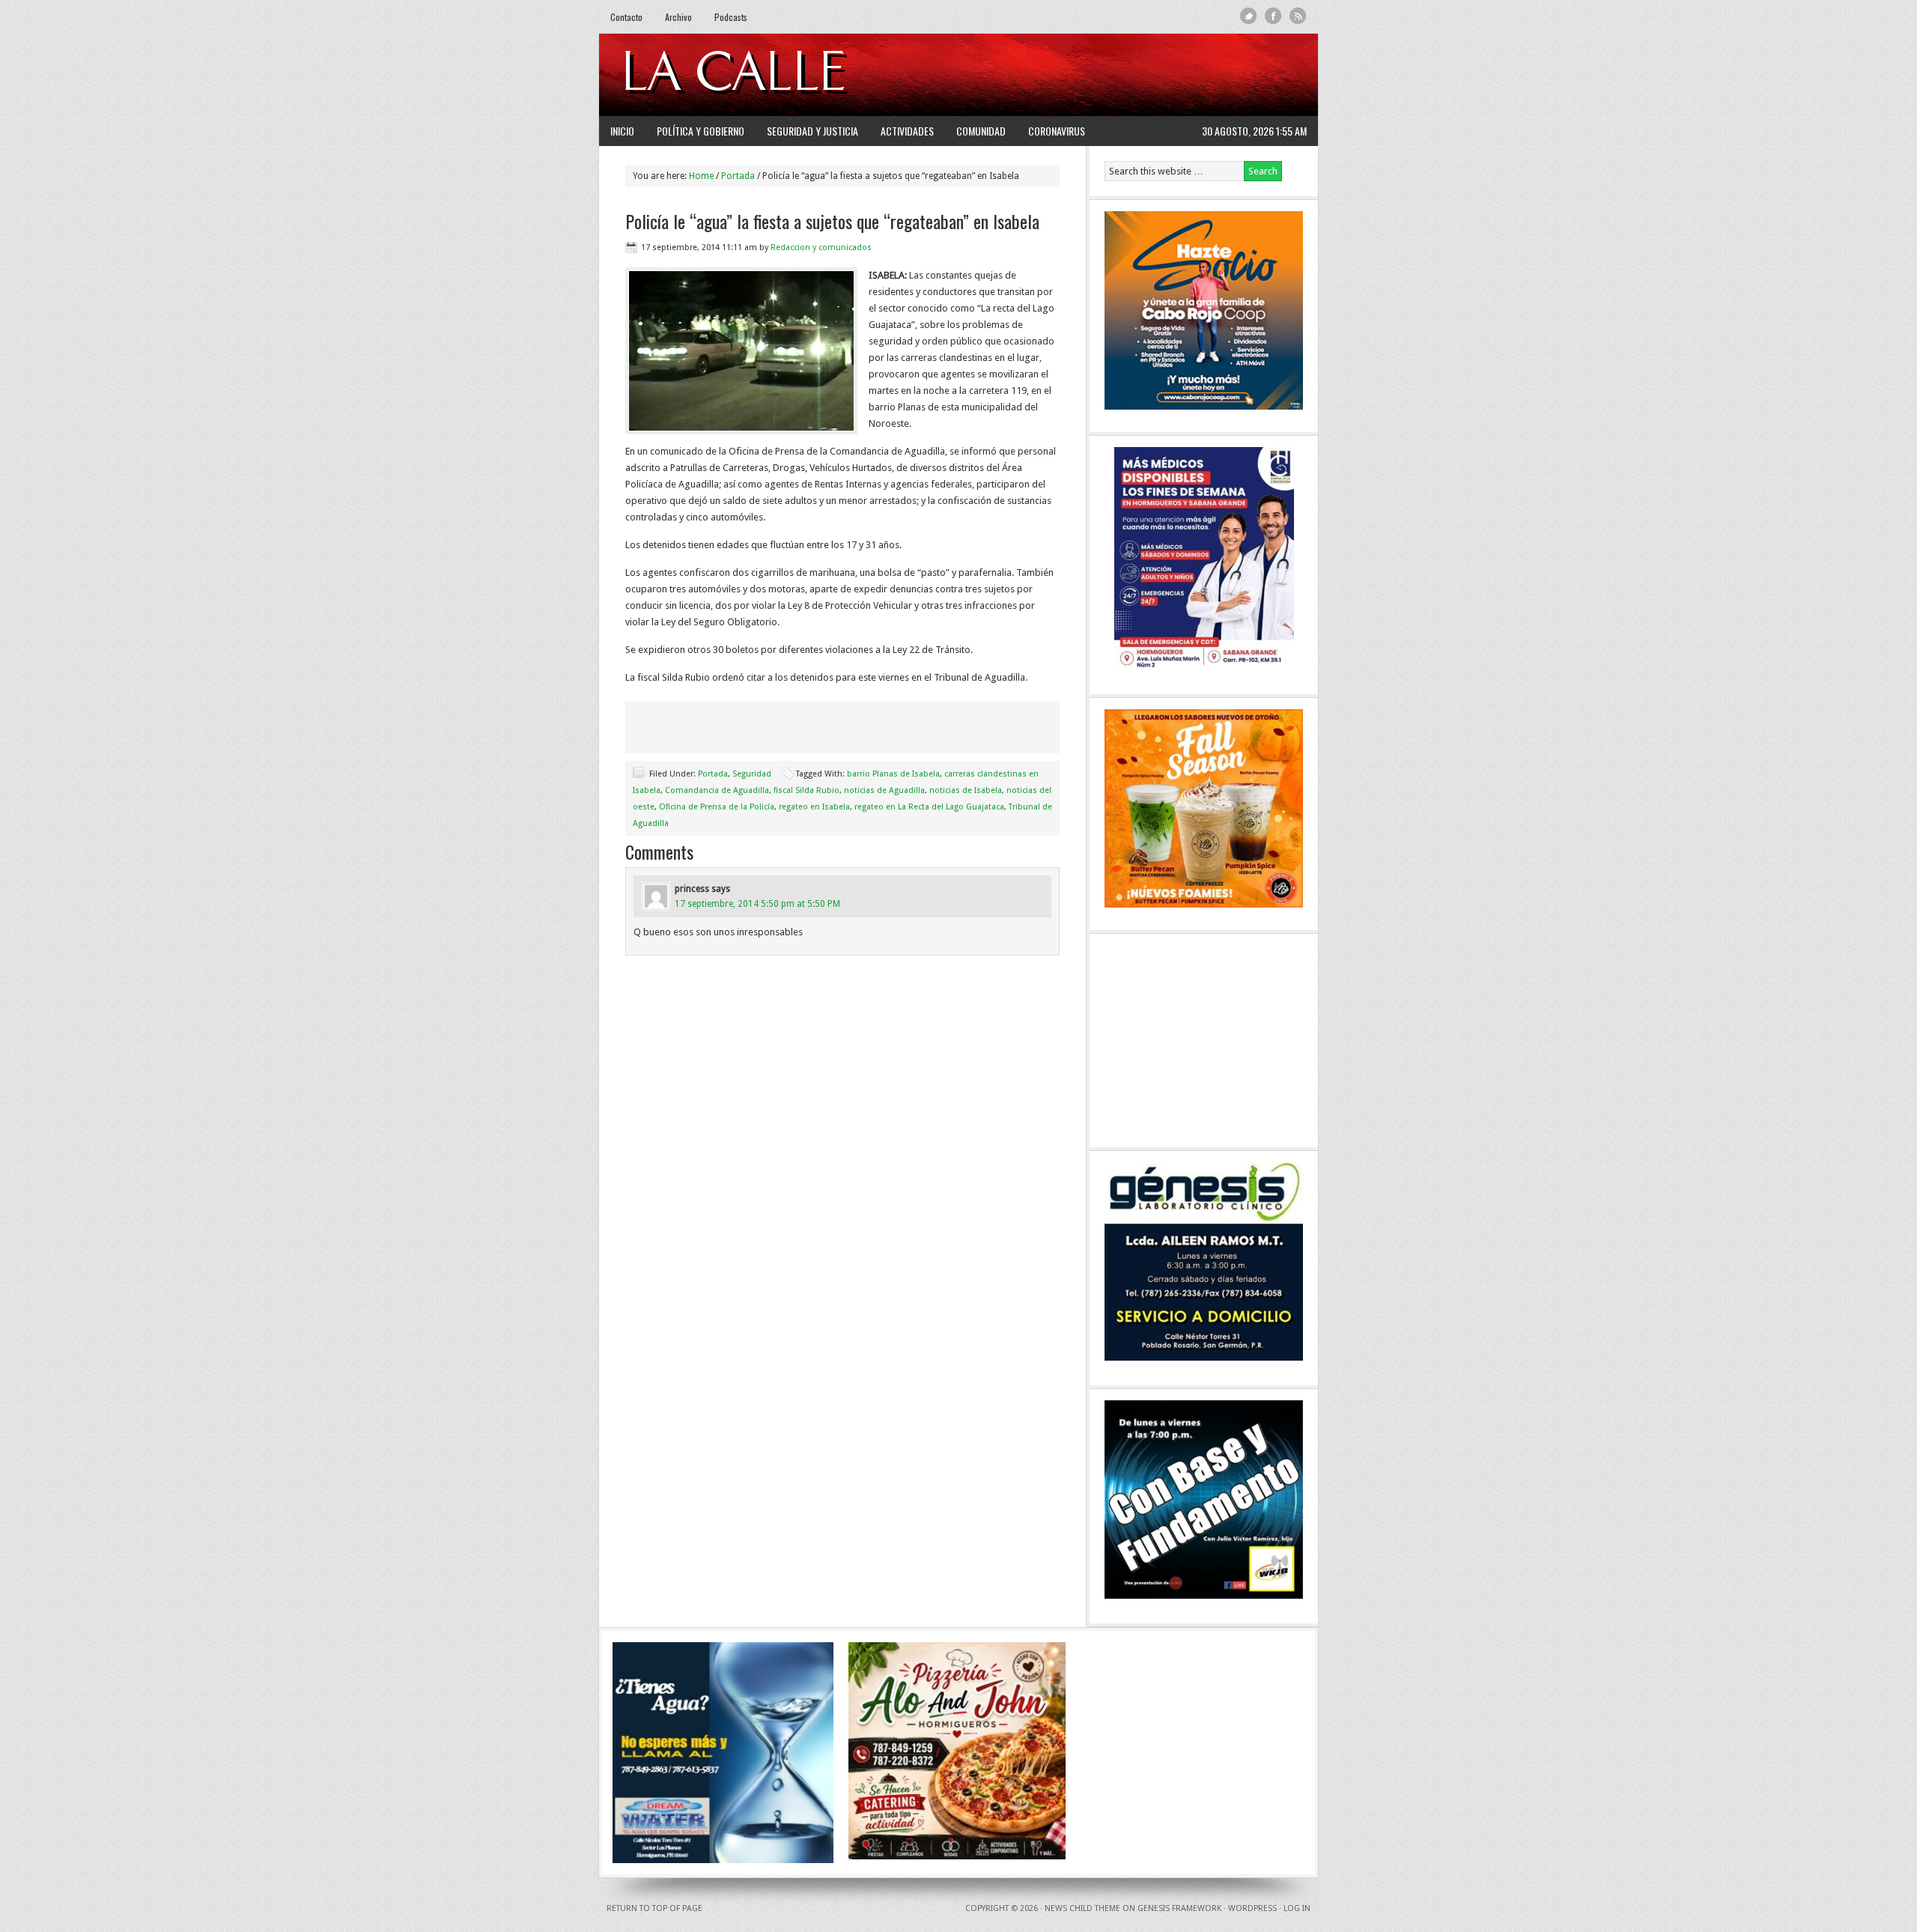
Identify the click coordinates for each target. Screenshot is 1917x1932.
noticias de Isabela (966, 790)
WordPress (1252, 1908)
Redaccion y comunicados (821, 247)
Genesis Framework (1179, 1908)
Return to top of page (654, 1908)
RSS (1298, 16)
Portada (713, 774)
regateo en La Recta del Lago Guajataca (929, 807)
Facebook (1273, 16)
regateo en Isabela (814, 807)
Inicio (622, 131)
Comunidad (981, 131)
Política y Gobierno (701, 131)
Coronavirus (1057, 131)
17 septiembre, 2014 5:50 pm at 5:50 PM (757, 904)
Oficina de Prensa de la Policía (717, 807)
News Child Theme (1082, 1908)
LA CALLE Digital (773, 75)
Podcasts (731, 17)
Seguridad (752, 774)
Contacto (626, 17)
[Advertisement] (1124, 75)
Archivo (678, 17)
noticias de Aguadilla (884, 790)
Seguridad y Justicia (812, 131)
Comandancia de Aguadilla (717, 790)
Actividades (907, 131)
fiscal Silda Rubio (806, 790)
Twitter (1249, 16)
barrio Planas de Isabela (893, 774)
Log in (1297, 1908)
